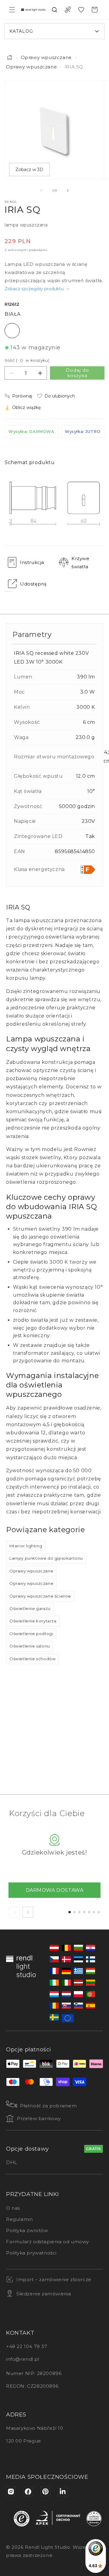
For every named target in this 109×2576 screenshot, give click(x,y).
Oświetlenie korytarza (33, 1621)
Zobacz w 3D (29, 170)
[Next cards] (28, 1912)
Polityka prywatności (31, 2253)
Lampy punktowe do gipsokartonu (46, 1558)
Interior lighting (26, 1546)
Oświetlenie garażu (30, 1608)
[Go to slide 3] (79, 1912)
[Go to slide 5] (89, 1912)
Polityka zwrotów (27, 2230)
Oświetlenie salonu (30, 1646)
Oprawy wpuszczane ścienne (40, 1596)
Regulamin (19, 2219)
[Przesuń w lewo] (41, 190)
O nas (13, 2208)
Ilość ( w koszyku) (27, 360)
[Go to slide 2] (74, 1912)
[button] (12, 10)
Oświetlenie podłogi (31, 1634)
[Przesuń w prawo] (68, 190)
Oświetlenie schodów (32, 1659)
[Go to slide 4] (84, 1912)
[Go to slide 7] (99, 1912)
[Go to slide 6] (94, 1912)
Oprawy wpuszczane (46, 57)
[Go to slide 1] (70, 1912)
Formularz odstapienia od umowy (48, 2242)
